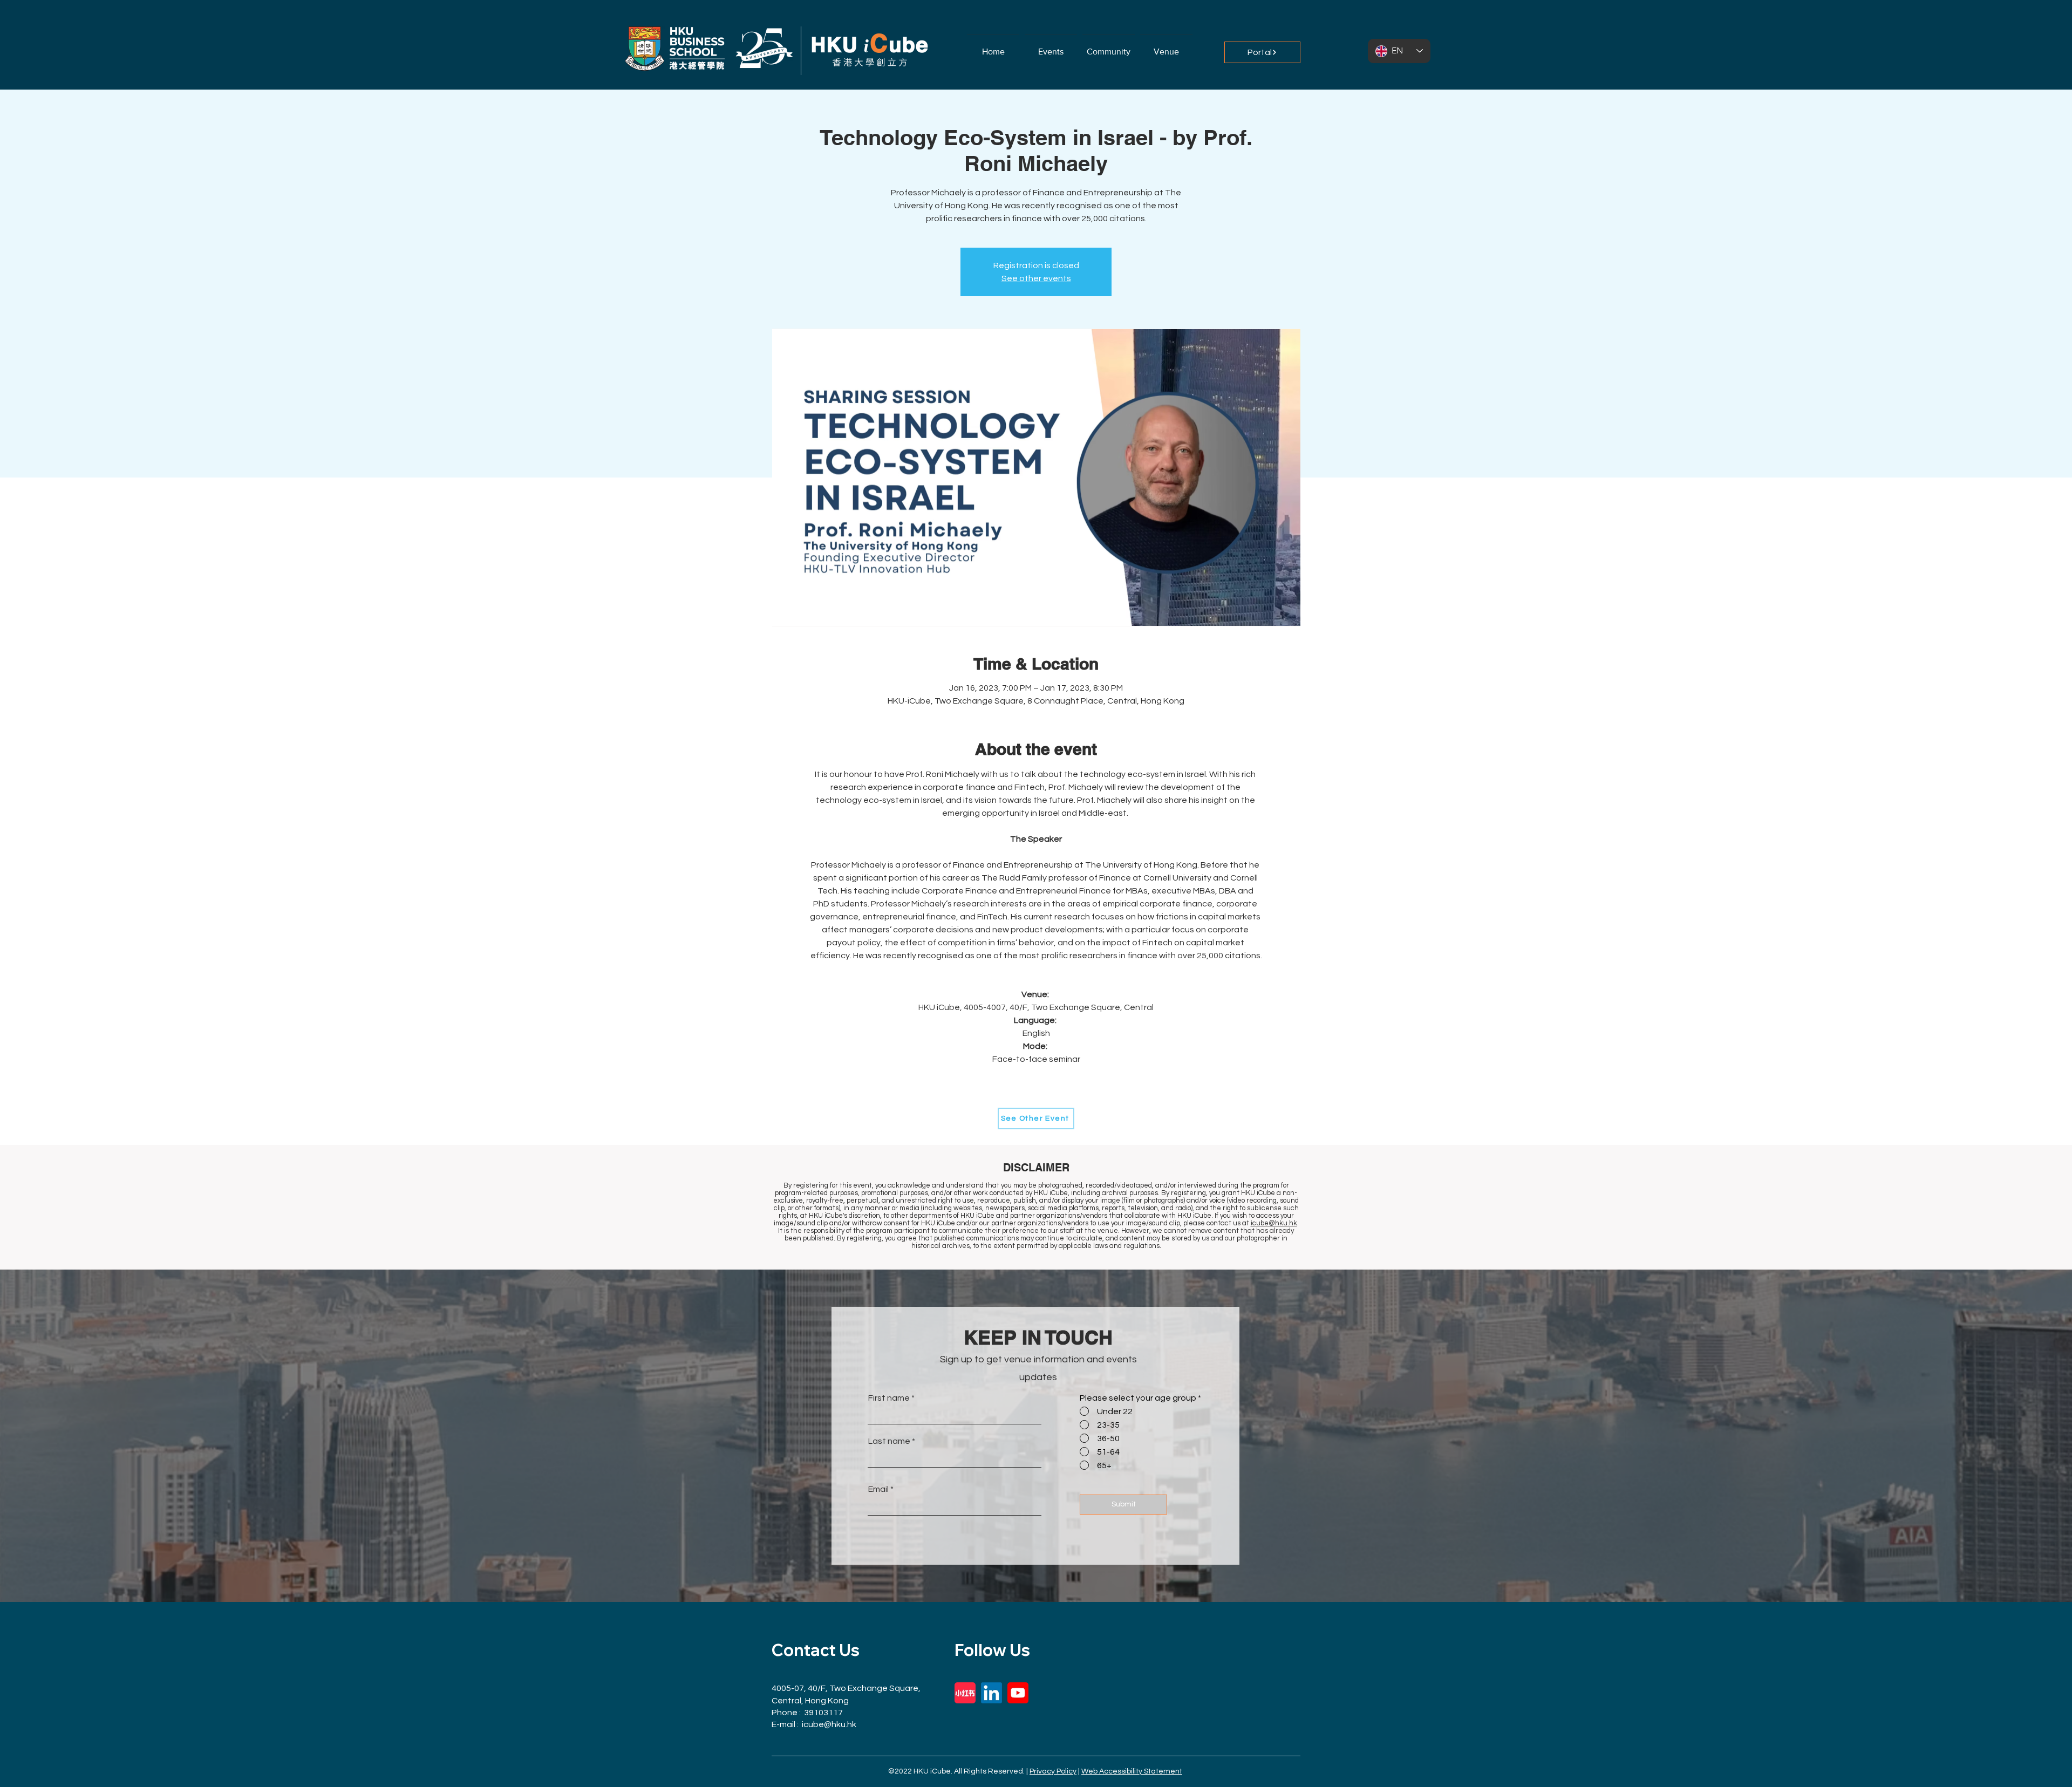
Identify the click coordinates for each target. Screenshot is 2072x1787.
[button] (1109, 47)
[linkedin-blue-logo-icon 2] (991, 1693)
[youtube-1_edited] (1018, 1693)
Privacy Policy (1053, 1771)
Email (878, 1489)
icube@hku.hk (1274, 1223)
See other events (1036, 278)
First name (889, 1398)
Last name (889, 1441)
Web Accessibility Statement (1132, 1771)
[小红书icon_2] (965, 1693)
